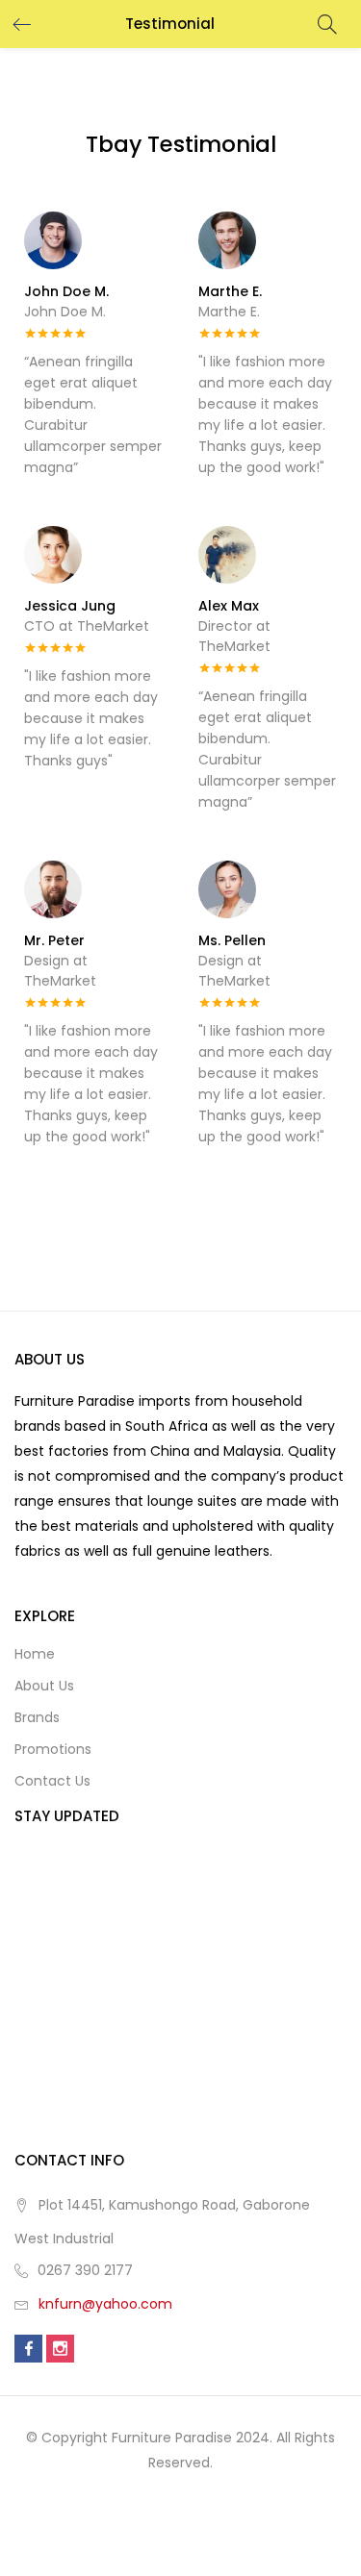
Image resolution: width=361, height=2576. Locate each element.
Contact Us (52, 1781)
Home (35, 1654)
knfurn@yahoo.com (105, 2304)
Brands (37, 1717)
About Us (44, 1686)
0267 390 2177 (85, 2270)
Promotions (53, 1749)
